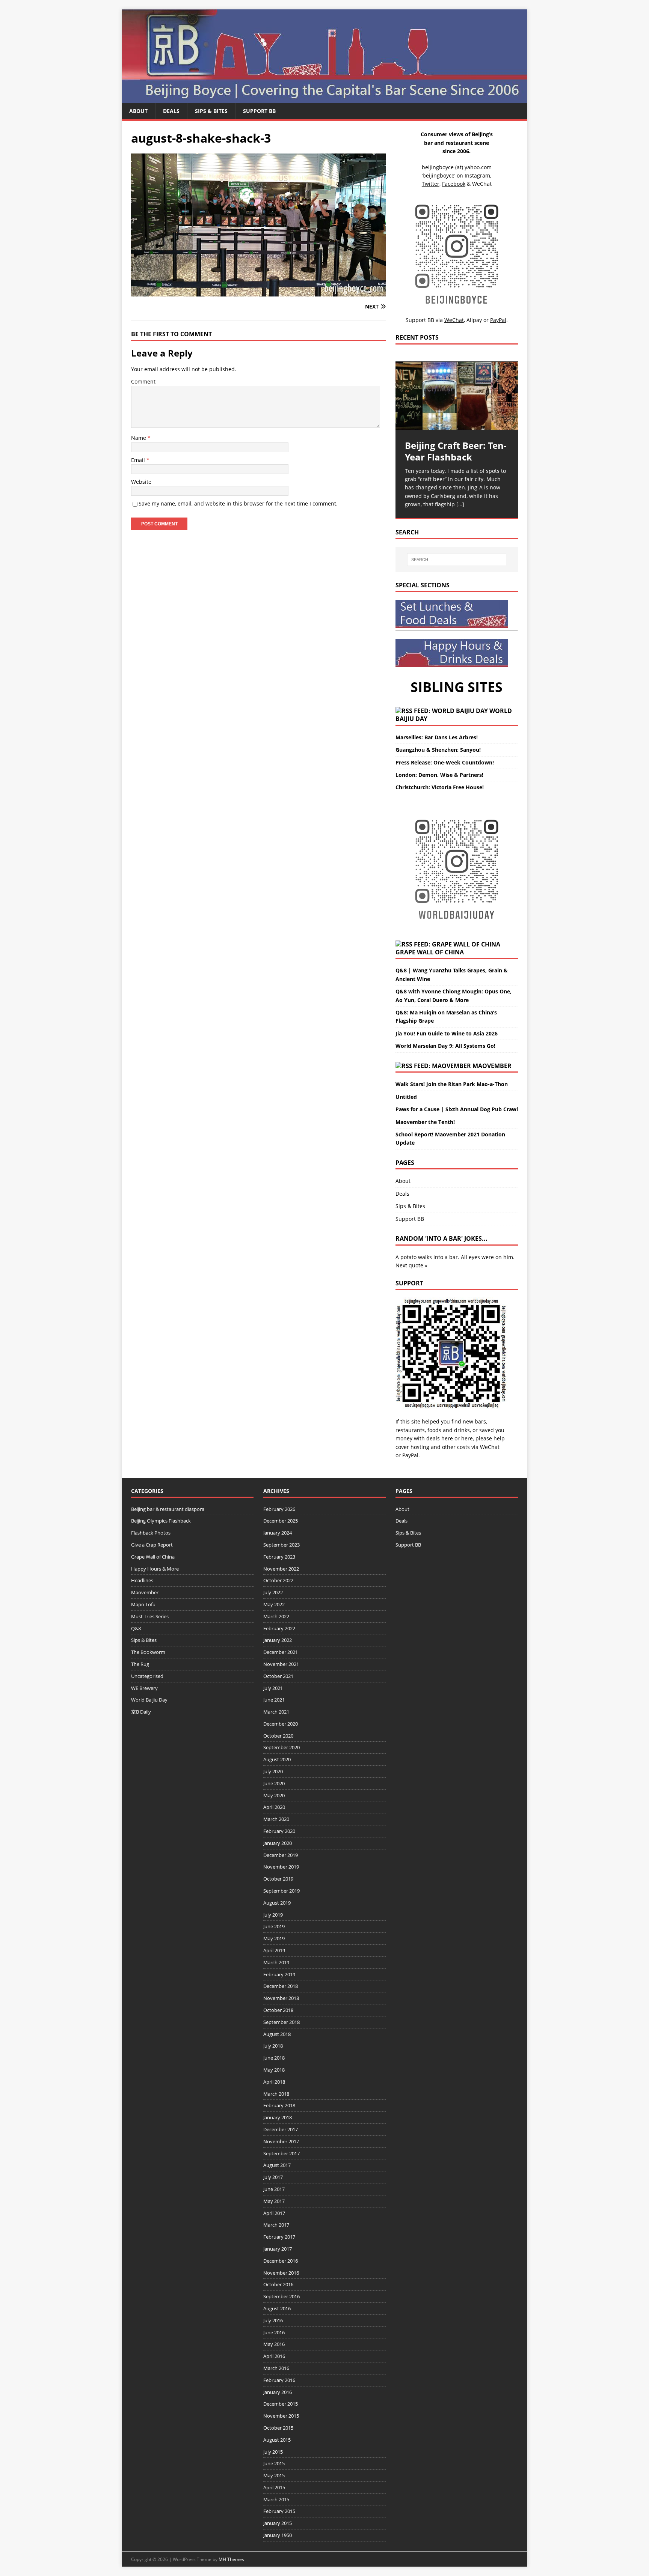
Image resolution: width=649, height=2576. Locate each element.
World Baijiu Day (149, 1700)
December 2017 (281, 2129)
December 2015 (281, 2404)
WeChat (490, 1447)
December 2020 (281, 1724)
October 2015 (278, 2428)
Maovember (492, 1066)
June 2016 (274, 2332)
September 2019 (281, 1891)
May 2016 (274, 2344)
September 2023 (281, 1545)
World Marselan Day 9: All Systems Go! (445, 1046)
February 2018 (279, 2105)
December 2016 (281, 2261)
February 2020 (279, 1831)
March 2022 (276, 1616)
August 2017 (277, 2165)
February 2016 (279, 2380)
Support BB (259, 111)
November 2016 (281, 2273)
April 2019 (274, 1950)
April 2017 (274, 2213)
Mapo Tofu (143, 1604)
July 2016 (273, 2320)
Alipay (474, 320)
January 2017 (278, 2249)
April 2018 (274, 2082)
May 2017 (274, 2201)
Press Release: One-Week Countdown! (445, 762)
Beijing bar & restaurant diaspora (168, 1509)
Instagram (477, 175)
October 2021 (278, 1676)
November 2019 (281, 1867)
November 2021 (281, 1664)
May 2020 (274, 1795)
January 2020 (278, 1843)
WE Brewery (144, 1688)
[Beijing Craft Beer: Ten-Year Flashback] (457, 396)
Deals (171, 111)
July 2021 (273, 1688)
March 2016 (276, 2368)
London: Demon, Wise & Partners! (439, 775)
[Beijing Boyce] (324, 99)
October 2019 (278, 1879)
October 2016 (278, 2284)
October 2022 (278, 1580)
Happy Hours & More (155, 1569)
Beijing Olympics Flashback (161, 1521)
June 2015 (274, 2463)
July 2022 (273, 1592)
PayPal (410, 1455)
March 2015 (276, 2499)
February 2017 (279, 2237)
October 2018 (278, 2010)
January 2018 (278, 2117)
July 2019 (273, 1915)
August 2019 (277, 1903)
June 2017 (274, 2189)
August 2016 (277, 2308)
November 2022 (281, 1569)
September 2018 (281, 2022)
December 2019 (281, 1855)
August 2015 (277, 2440)
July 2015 (273, 2452)
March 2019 (276, 1962)
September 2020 (281, 1747)
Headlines (142, 1580)
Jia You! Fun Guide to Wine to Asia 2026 (447, 1033)
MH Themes (231, 2559)
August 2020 (277, 1759)
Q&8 (136, 1628)
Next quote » (411, 1265)
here (447, 1438)
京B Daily (141, 1712)
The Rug (140, 1664)
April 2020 (274, 1807)
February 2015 (279, 2511)
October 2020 (278, 1736)
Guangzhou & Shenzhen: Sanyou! (438, 750)
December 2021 (281, 1652)
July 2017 (273, 2177)
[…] (460, 504)
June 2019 (274, 1926)
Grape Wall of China (430, 952)
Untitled (406, 1097)
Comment (143, 381)
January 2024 (278, 1533)
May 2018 (274, 2070)
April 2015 (274, 2487)
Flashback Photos (151, 1533)
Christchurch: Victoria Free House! (440, 787)
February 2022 (279, 1628)
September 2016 (281, 2296)
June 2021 (274, 1700)
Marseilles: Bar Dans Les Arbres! (437, 737)
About (138, 111)
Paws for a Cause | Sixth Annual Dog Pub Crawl (457, 1109)
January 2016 (278, 2392)
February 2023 (279, 1557)
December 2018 (281, 1986)
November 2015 (281, 2416)
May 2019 (274, 1938)
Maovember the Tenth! (425, 1122)
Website (141, 482)
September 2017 (281, 2153)
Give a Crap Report (152, 1545)
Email (139, 460)
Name (139, 438)
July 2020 (273, 1771)
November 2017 (281, 2141)
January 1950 (278, 2535)
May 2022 (274, 1604)
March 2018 (276, 2094)
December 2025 (281, 1521)
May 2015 (274, 2475)
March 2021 (276, 1712)
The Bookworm (148, 1652)
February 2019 (279, 1974)
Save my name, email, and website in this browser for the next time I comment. (238, 503)
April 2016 (274, 2356)
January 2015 (278, 2523)
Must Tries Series (150, 1616)
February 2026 (279, 1509)
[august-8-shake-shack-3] (258, 292)
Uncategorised (147, 1676)
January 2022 (278, 1640)
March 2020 (276, 1819)
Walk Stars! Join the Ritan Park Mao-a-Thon (452, 1084)
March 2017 (276, 2225)
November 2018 (281, 1998)
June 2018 (274, 2058)
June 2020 (274, 1783)
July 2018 (273, 2046)
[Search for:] (457, 560)
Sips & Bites (211, 111)
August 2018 (277, 2034)
